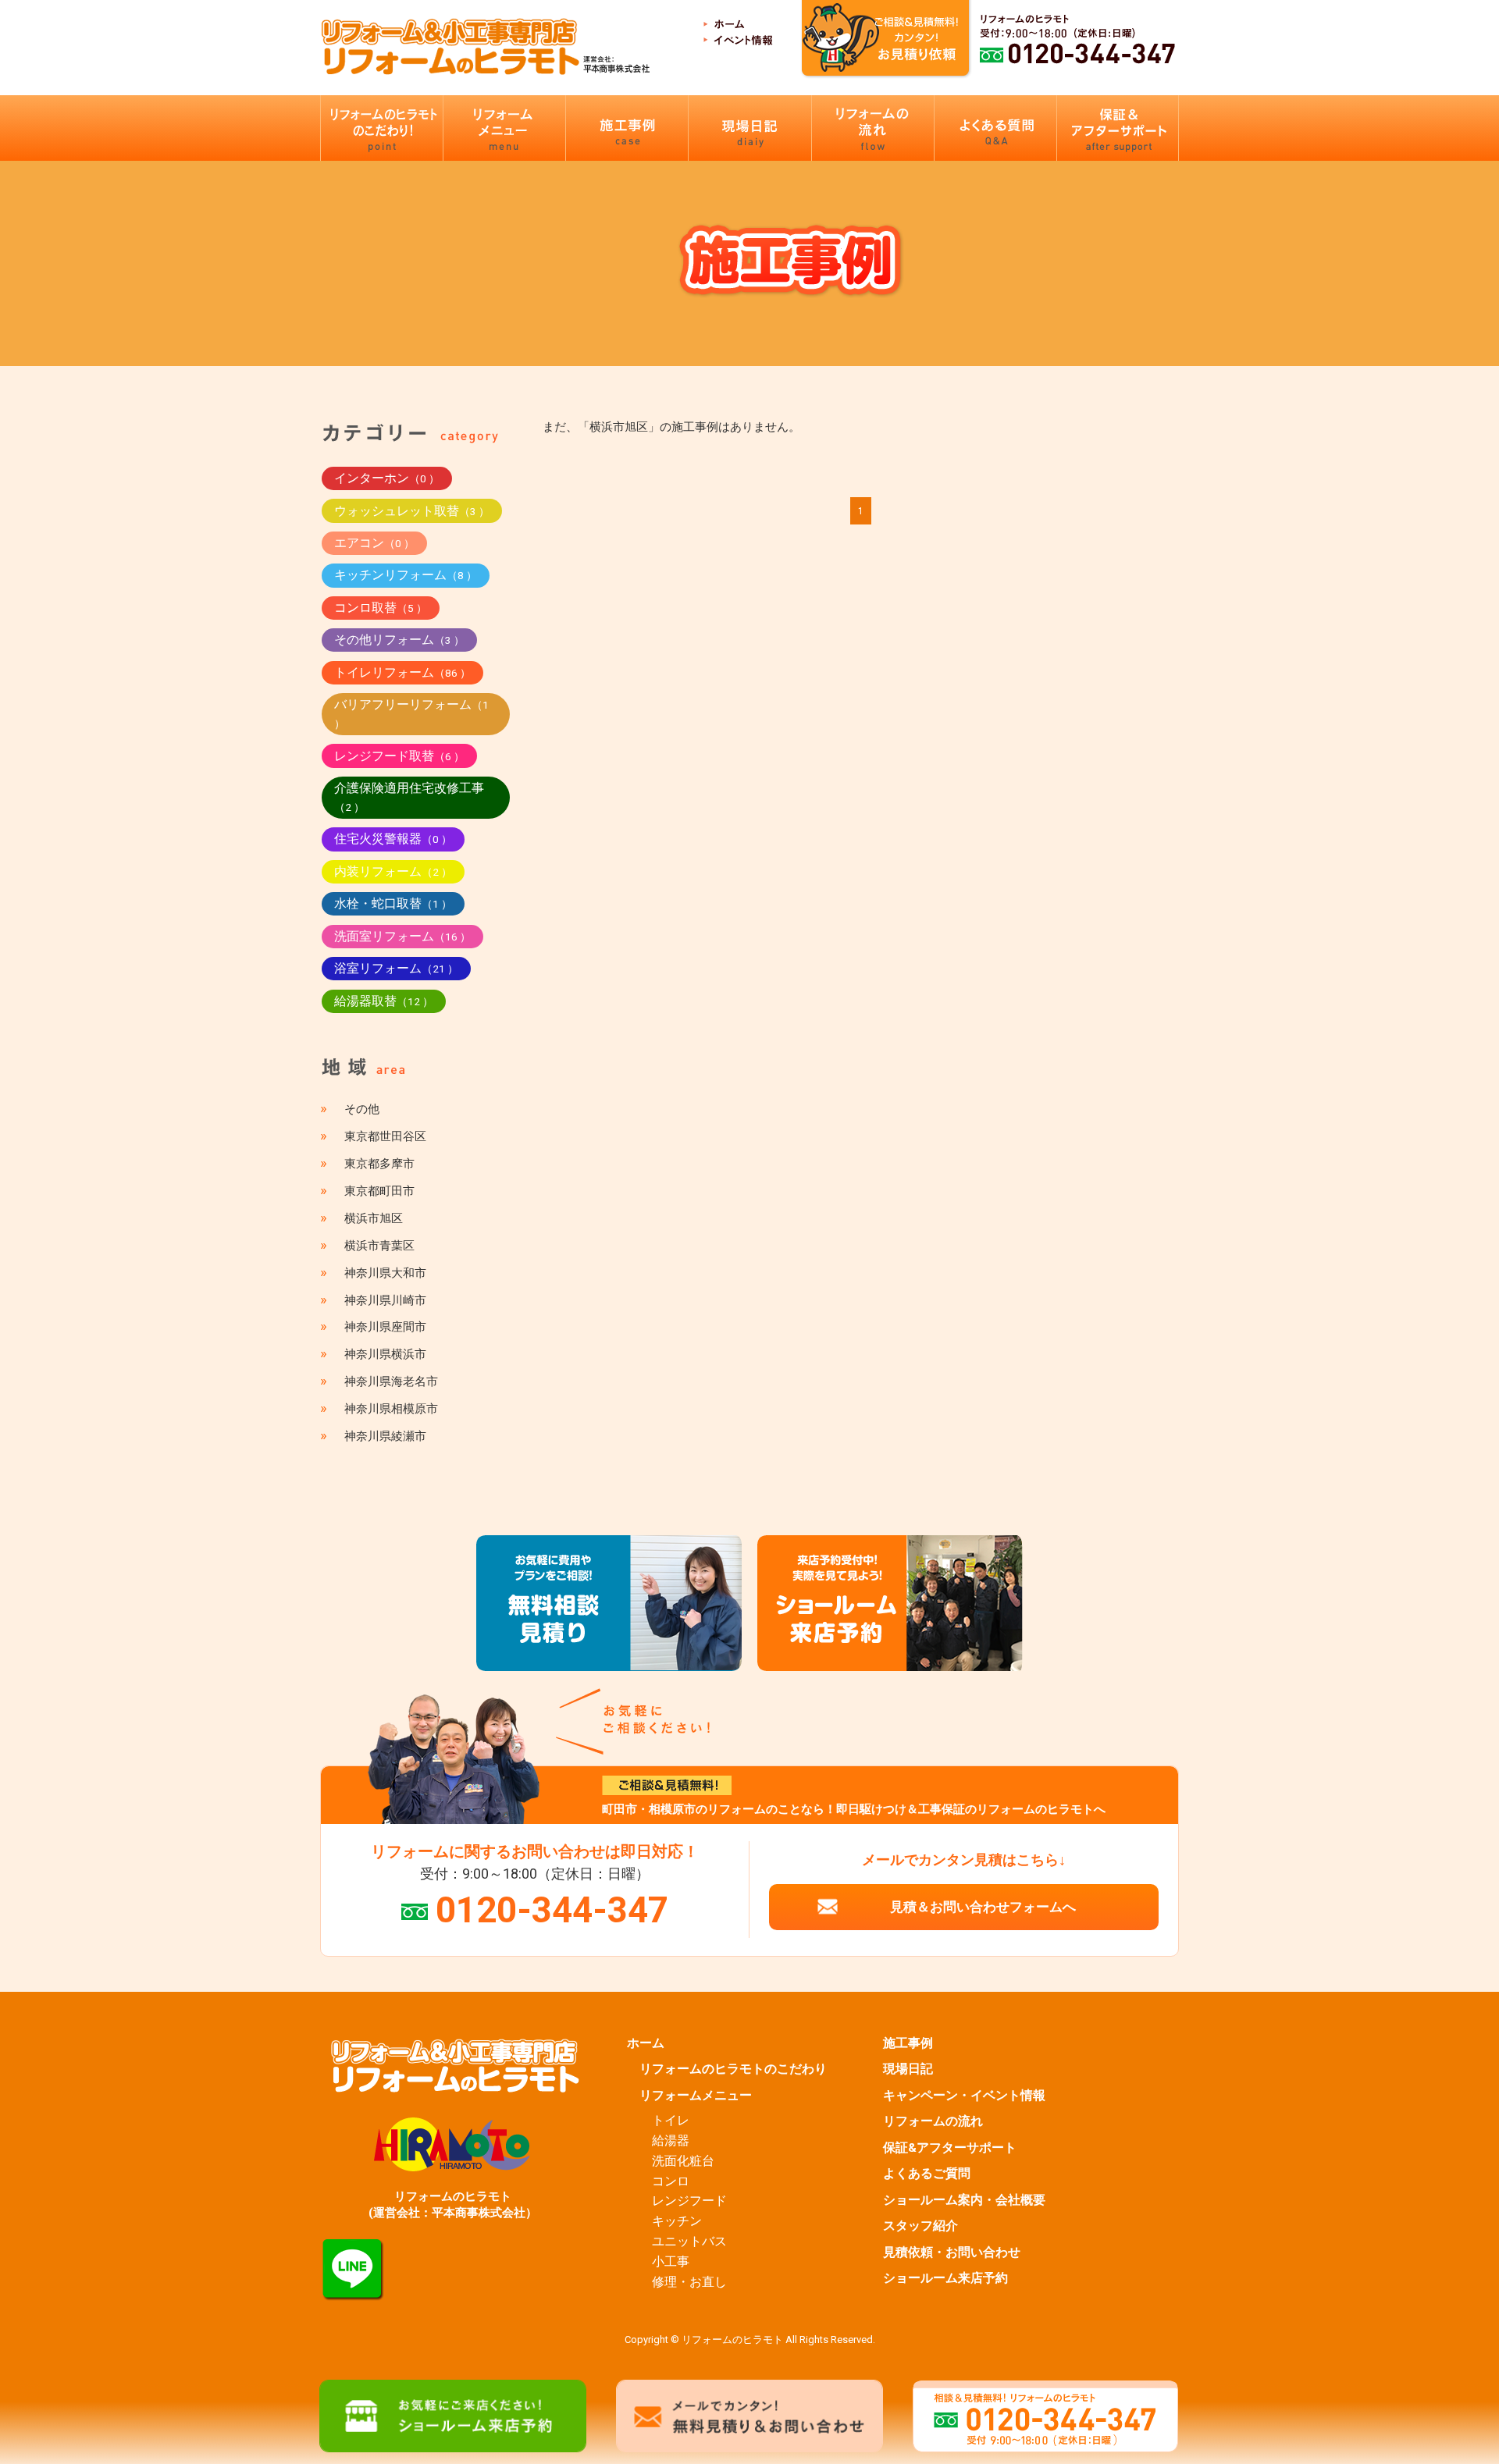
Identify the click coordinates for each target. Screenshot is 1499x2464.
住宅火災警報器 (393, 839)
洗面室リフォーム (402, 936)
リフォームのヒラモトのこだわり (733, 2069)
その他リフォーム (399, 640)
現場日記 (908, 2069)
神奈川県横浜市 (385, 1354)
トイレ (671, 2121)
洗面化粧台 (683, 2161)
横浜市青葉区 (379, 1246)
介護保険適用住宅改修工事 (409, 797)
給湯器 (671, 2141)
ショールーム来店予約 (945, 2278)
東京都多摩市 (379, 1164)
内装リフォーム (393, 871)
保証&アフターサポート (950, 2148)
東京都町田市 (379, 1191)
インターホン (387, 478)
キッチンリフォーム (406, 575)
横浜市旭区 (374, 1218)
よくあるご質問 (927, 2174)
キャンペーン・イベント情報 (964, 2096)
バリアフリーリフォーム (411, 713)
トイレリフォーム (402, 672)
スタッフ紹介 (920, 2226)
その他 (362, 1109)
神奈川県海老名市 (391, 1381)
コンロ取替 (381, 608)
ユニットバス (689, 2242)
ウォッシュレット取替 (412, 511)
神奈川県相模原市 (391, 1409)
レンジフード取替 (399, 756)
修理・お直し (689, 2282)
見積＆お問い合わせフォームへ (983, 1907)
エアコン (374, 543)
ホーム (646, 2043)
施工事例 (908, 2043)
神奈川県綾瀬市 (385, 1436)
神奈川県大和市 (385, 1273)
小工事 (671, 2262)
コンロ (671, 2181)
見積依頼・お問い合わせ (952, 2252)
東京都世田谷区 (385, 1136)
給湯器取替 (384, 1001)
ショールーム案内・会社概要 (964, 2200)
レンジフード (689, 2201)
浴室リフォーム (396, 968)
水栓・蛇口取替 (393, 903)
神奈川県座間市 (385, 1327)
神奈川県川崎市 (385, 1300)
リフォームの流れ (933, 2121)
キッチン (677, 2221)
